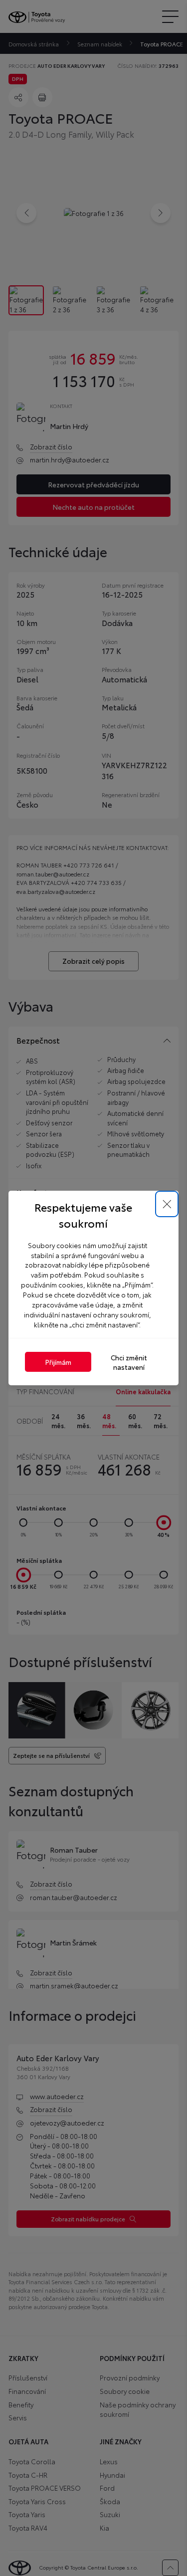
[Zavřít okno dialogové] (167, 1204)
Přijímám (58, 1362)
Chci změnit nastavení (129, 1362)
